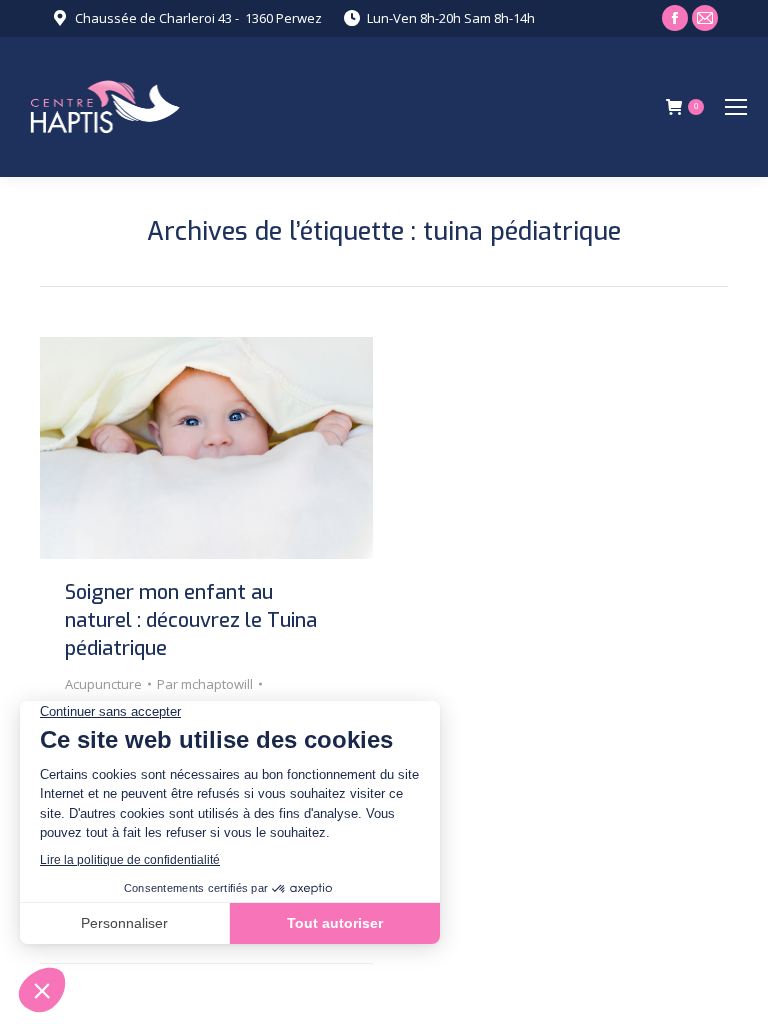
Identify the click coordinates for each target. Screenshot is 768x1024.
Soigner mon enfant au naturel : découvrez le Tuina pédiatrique (191, 620)
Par (205, 684)
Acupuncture (103, 684)
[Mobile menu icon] (736, 107)
